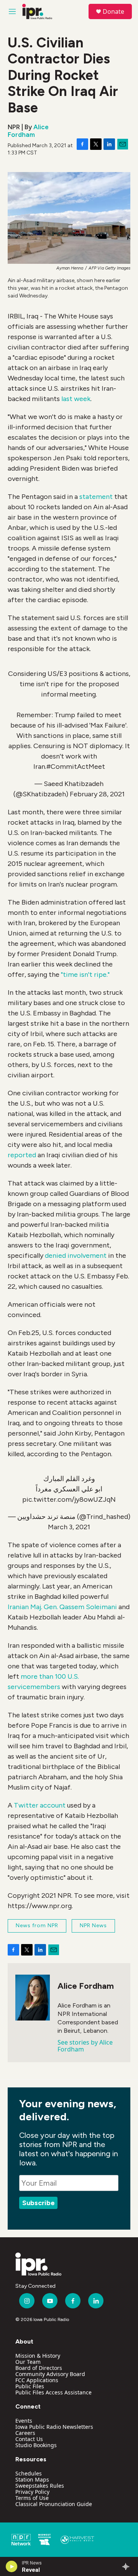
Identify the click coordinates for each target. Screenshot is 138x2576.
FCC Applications (37, 2380)
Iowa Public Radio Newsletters (54, 2427)
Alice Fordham (28, 131)
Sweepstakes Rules (40, 2486)
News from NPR (37, 1926)
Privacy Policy (32, 2492)
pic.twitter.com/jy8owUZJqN (69, 1499)
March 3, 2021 (69, 1527)
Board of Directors (39, 2368)
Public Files (30, 2386)
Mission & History (38, 2356)
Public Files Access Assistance (53, 2392)
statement (96, 497)
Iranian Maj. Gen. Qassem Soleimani (62, 1607)
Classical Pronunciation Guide (54, 2504)
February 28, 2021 (97, 794)
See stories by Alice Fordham (85, 2046)
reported (22, 1155)
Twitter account (40, 1805)
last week (76, 399)
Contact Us (29, 2439)
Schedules (29, 2473)
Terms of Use (32, 2498)
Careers (25, 2433)
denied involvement (76, 1256)
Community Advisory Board (50, 2374)
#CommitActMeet (76, 767)
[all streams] (128, 2566)
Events (24, 2421)
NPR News (93, 1926)
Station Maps (32, 2479)
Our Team (28, 2362)
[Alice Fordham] (33, 1998)
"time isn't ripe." (85, 975)
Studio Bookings (36, 2445)
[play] (12, 2566)
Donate (113, 11)
